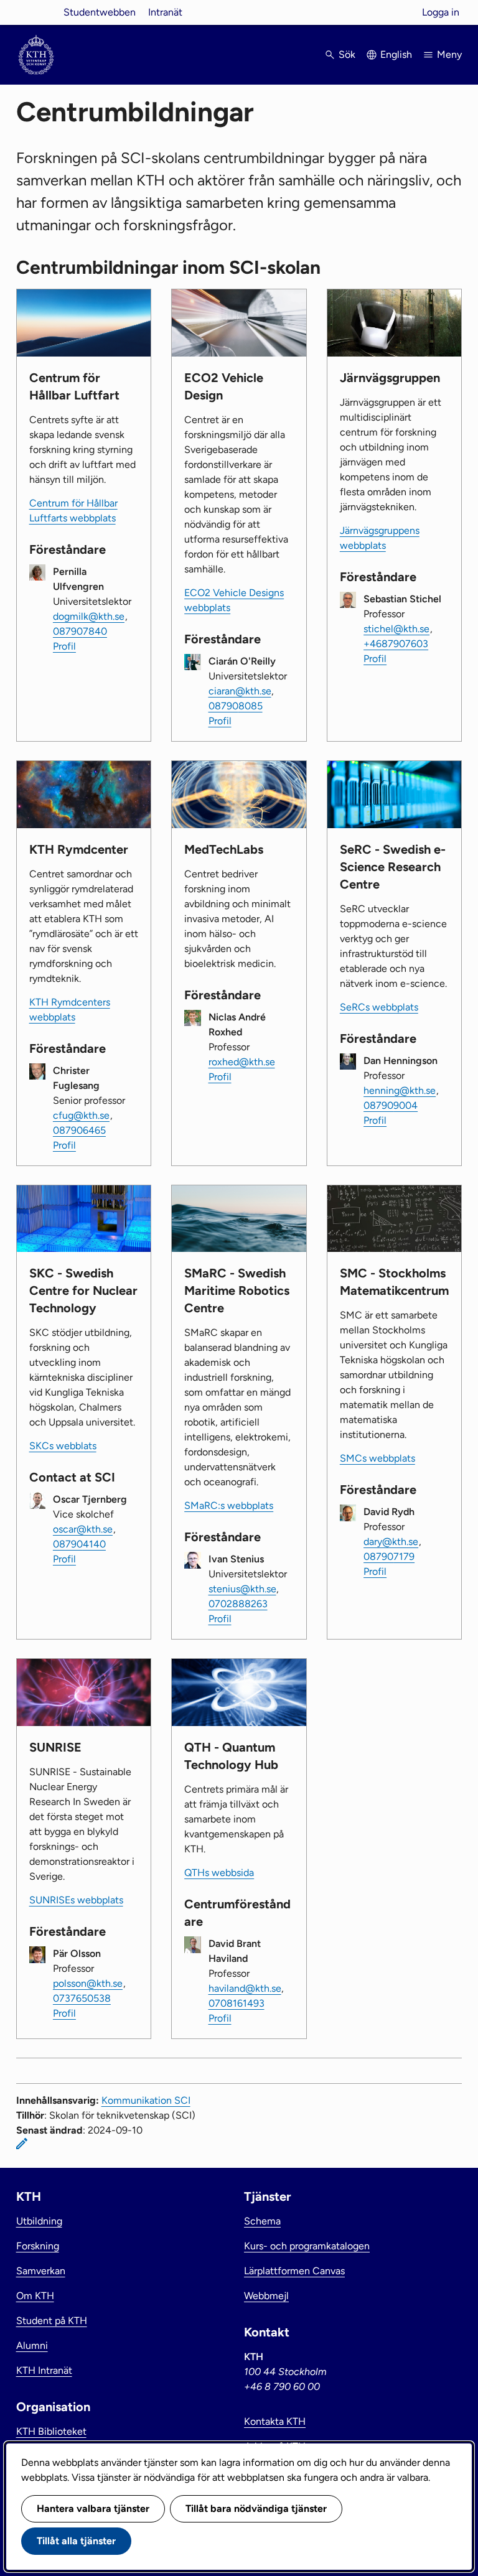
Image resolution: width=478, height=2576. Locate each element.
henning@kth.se (400, 1090)
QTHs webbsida (219, 1873)
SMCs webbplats (377, 1458)
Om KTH (35, 2296)
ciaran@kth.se (240, 691)
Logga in (441, 12)
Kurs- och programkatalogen (307, 2246)
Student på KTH (52, 2321)
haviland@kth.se (245, 1988)
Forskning (38, 2246)
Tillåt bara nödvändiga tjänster (256, 2508)
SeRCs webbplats (379, 1007)
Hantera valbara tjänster (93, 2508)
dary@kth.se (391, 1542)
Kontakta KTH (275, 2421)
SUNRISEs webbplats (76, 1900)
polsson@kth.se (88, 1983)
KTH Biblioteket (51, 2431)
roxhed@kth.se (242, 1062)
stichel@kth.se (396, 629)
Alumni (32, 2345)
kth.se (36, 12)
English (396, 54)
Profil (64, 646)
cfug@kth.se (81, 1115)
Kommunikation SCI (146, 2100)
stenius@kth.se (242, 1589)
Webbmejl (266, 2296)
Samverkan (41, 2271)
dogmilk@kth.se (89, 616)
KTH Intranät (44, 2370)
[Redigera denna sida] (22, 2144)
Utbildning (39, 2221)
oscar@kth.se (83, 1529)
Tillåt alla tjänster (76, 2541)
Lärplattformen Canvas (294, 2271)
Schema (262, 2221)
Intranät (165, 12)
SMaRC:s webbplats (229, 1505)
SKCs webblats (63, 1446)
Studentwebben (100, 12)
